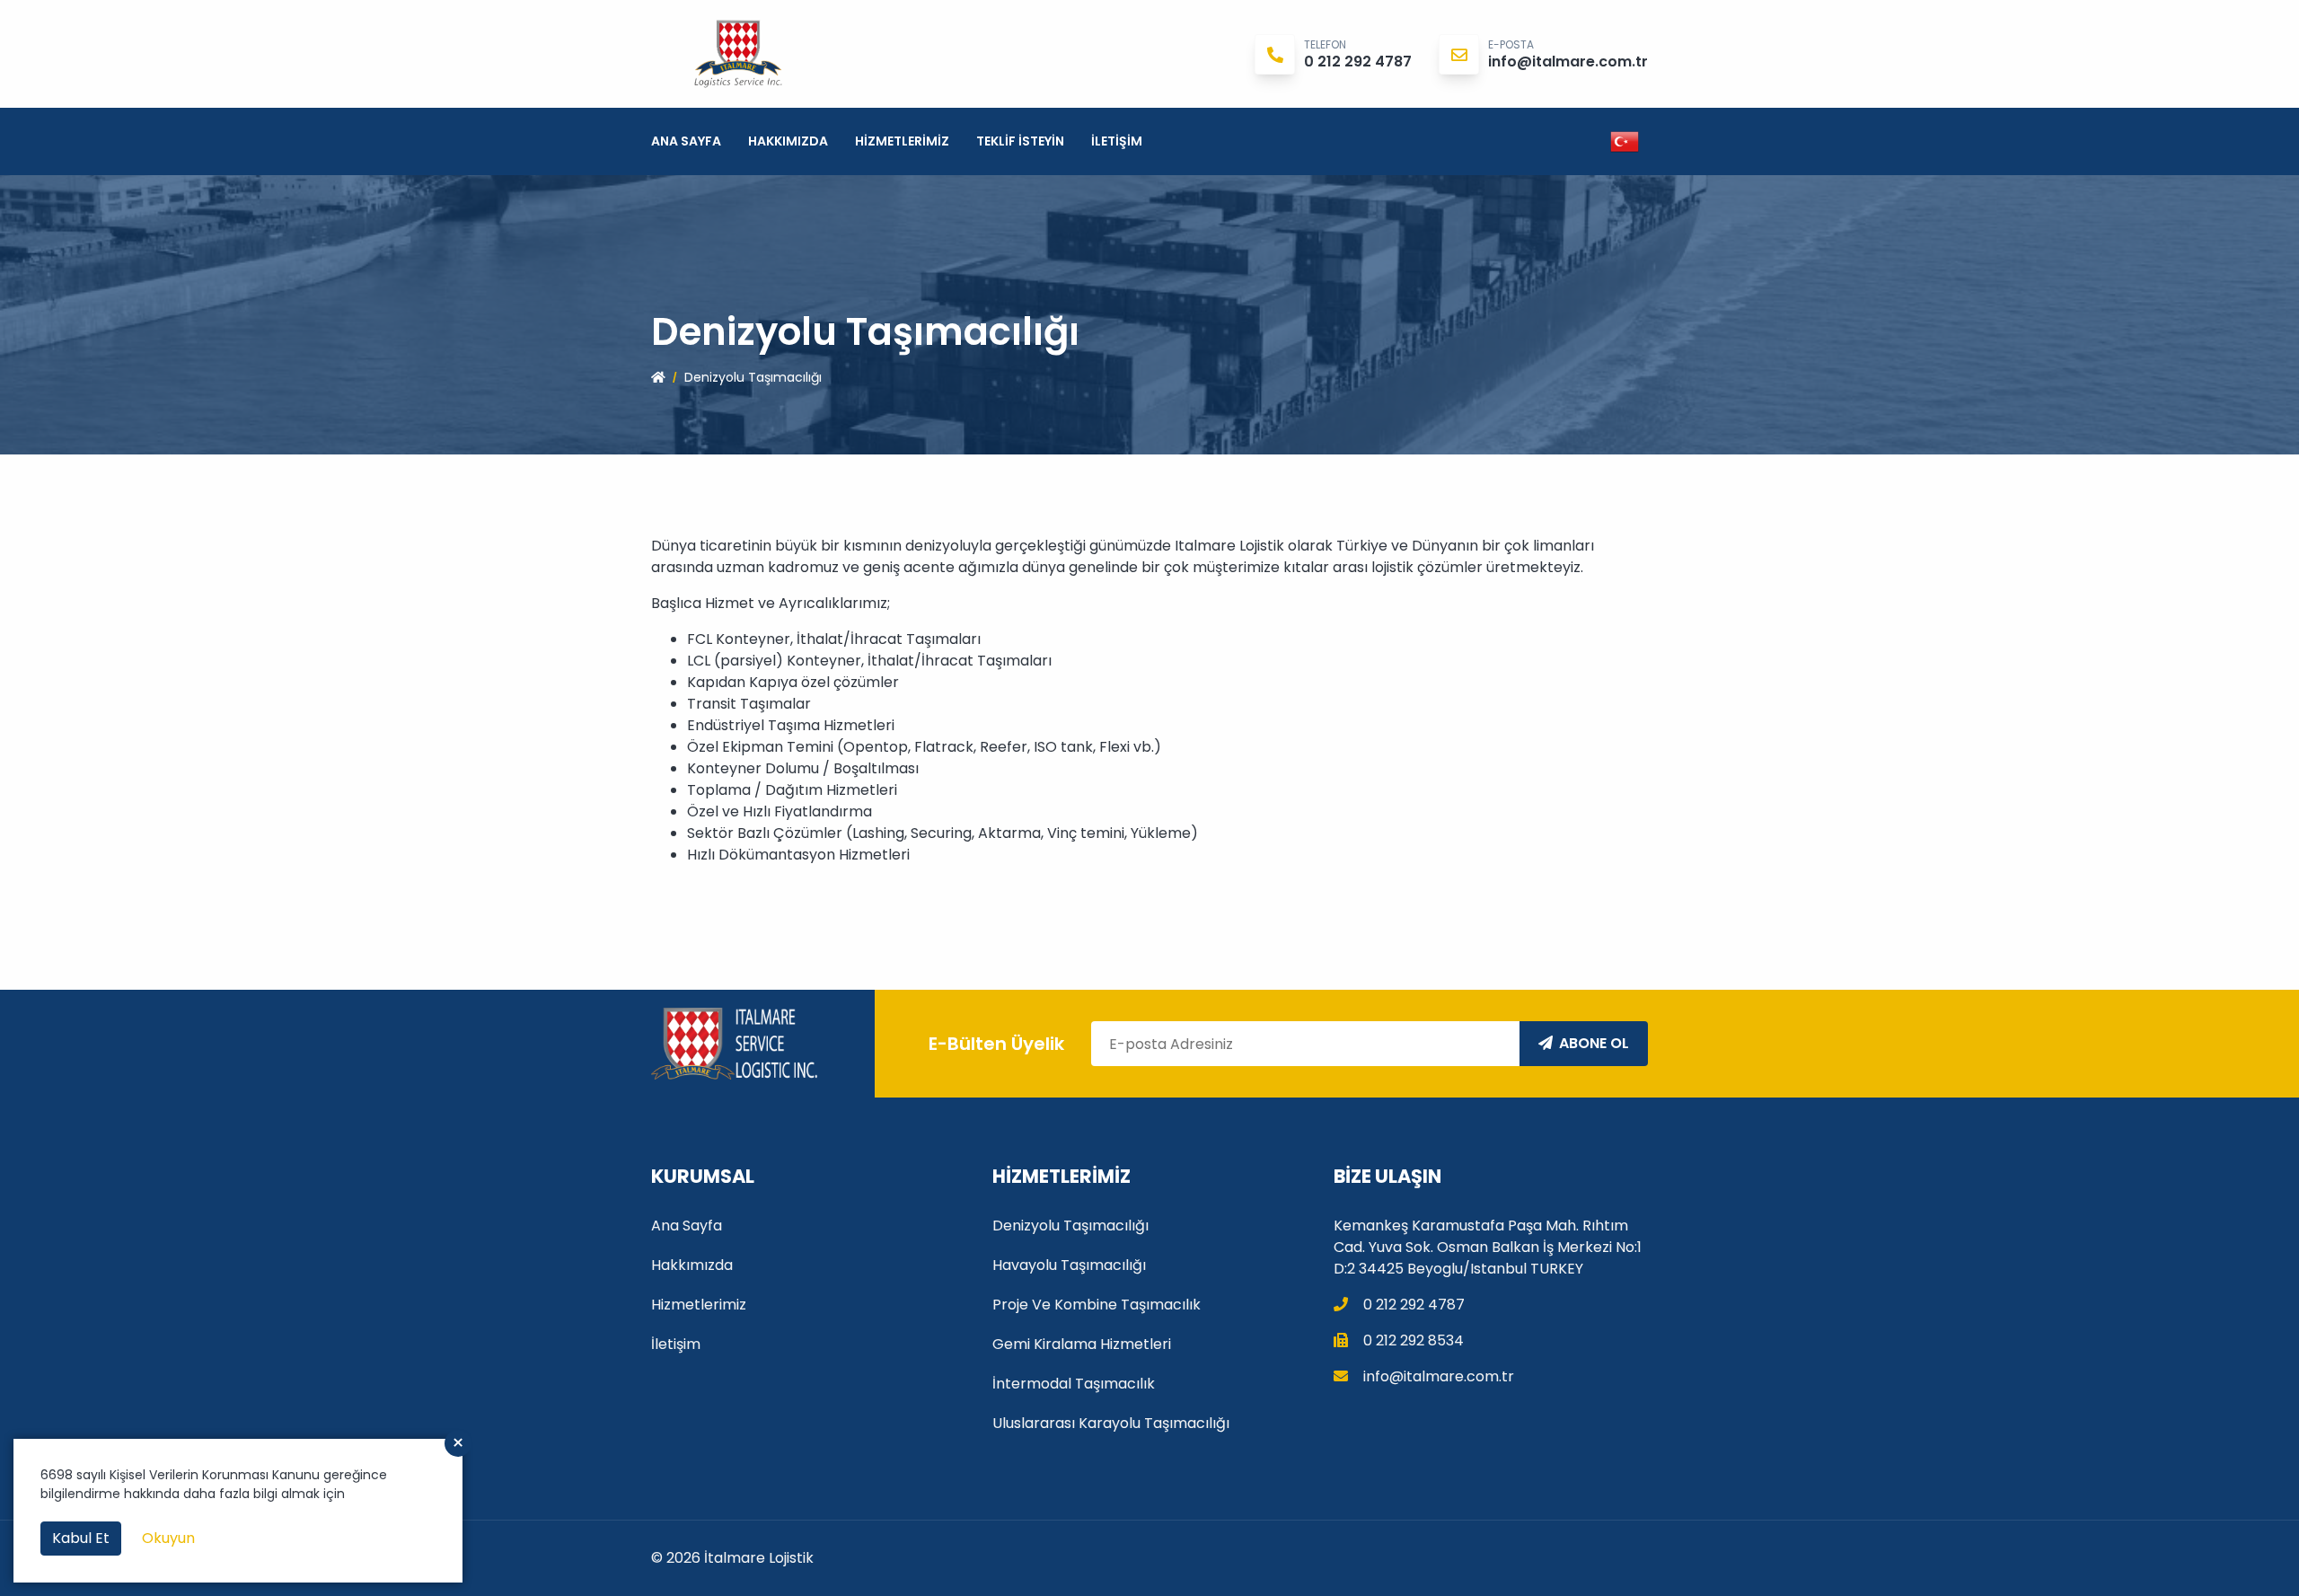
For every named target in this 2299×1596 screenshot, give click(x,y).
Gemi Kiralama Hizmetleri (1082, 1344)
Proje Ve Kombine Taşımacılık (1097, 1305)
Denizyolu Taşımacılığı (1070, 1226)
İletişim (1117, 141)
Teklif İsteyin (1020, 141)
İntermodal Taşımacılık (1074, 1384)
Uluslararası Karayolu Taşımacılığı (1111, 1423)
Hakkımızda (788, 141)
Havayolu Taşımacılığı (1069, 1265)
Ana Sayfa (686, 141)
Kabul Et (81, 1538)
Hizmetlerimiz (902, 141)
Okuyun (168, 1538)
